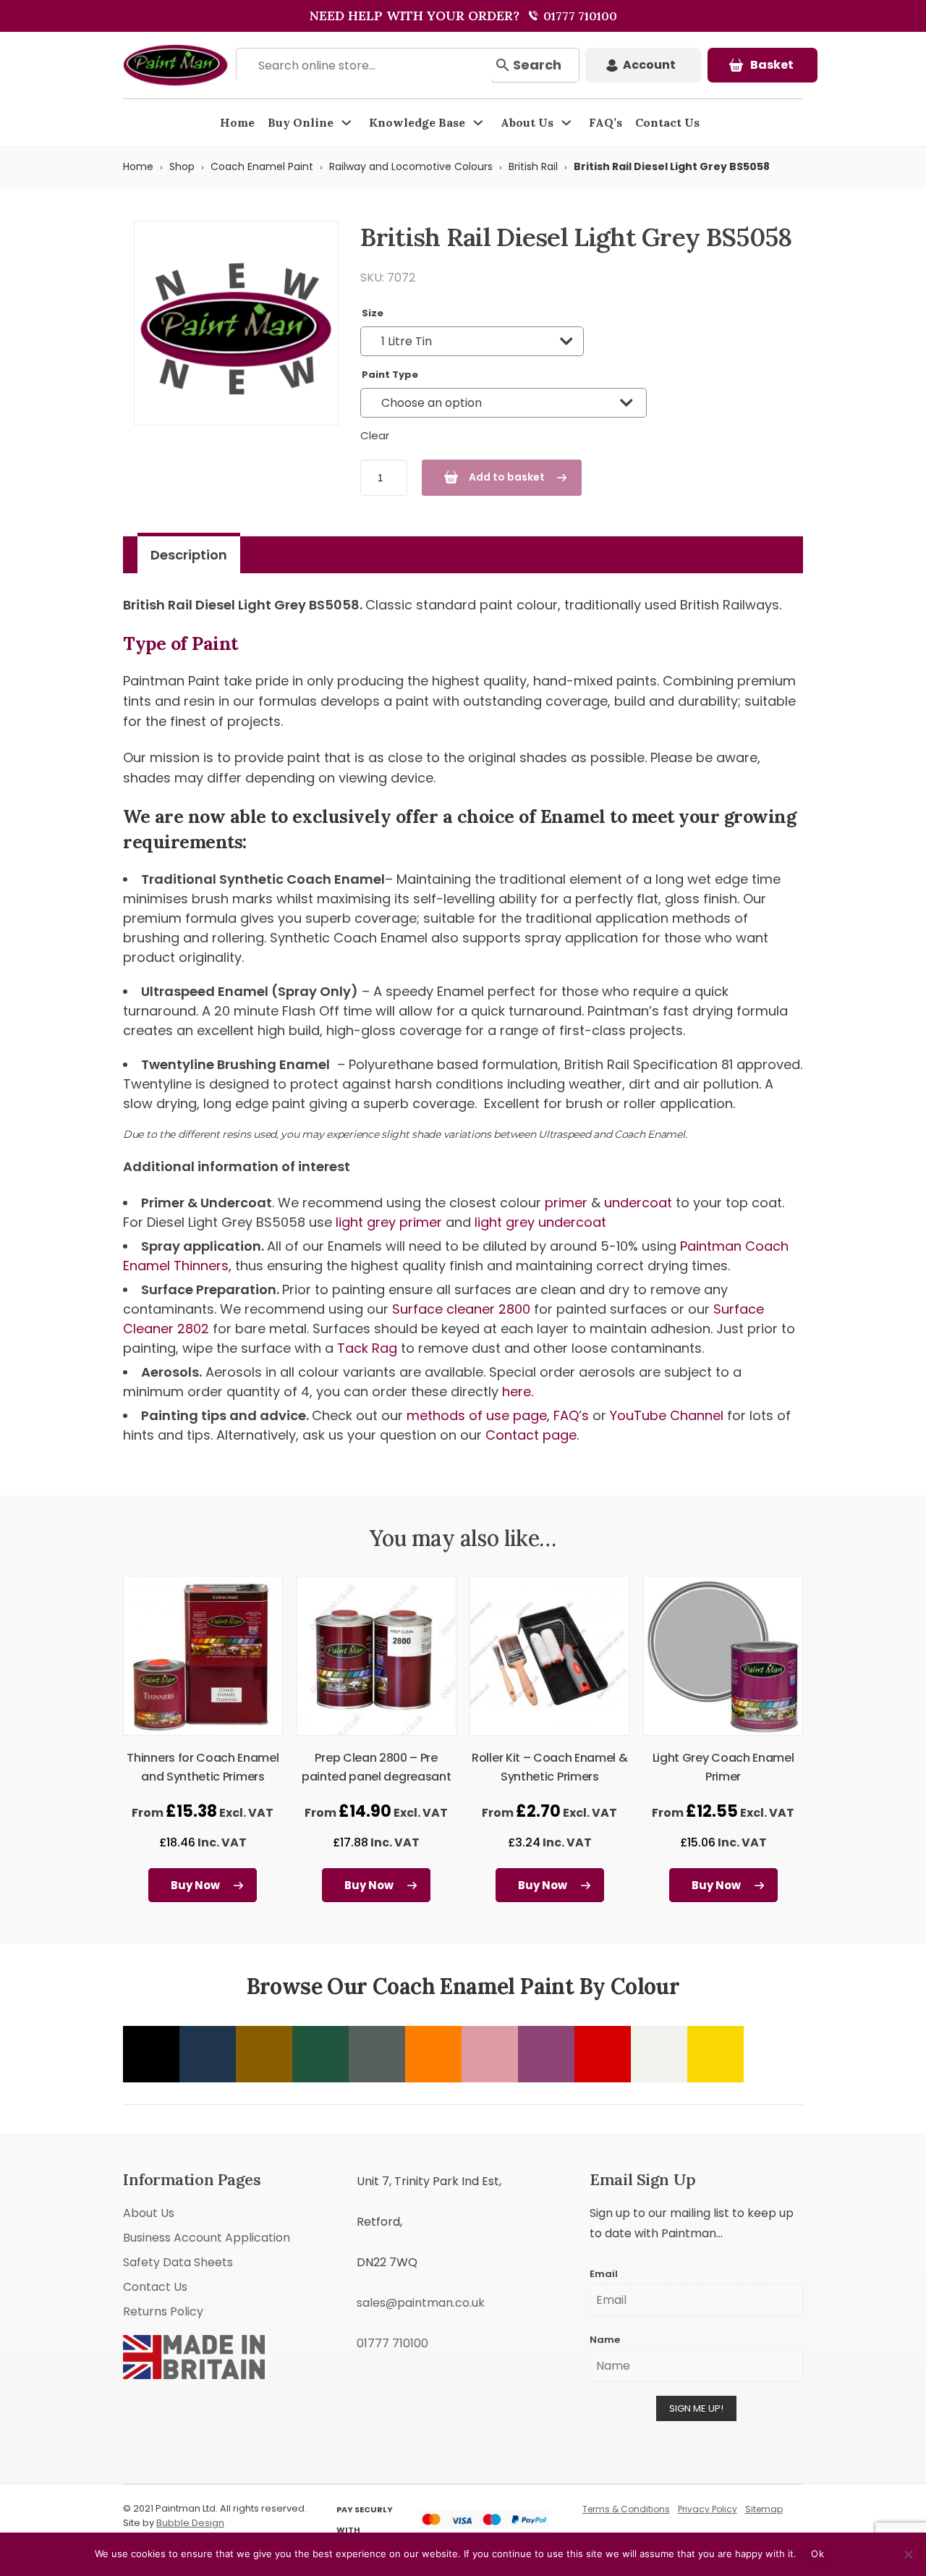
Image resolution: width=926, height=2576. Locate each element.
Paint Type (390, 375)
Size (373, 313)
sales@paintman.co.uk (421, 2303)
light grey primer (389, 1222)
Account (649, 65)
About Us (527, 122)
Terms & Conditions (626, 2509)
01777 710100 (579, 16)
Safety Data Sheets (178, 2262)
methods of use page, (478, 1415)
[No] (908, 2554)
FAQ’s (606, 122)
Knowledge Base (417, 122)
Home (237, 122)
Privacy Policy (708, 2509)
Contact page (531, 1435)
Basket (772, 65)
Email (604, 2274)
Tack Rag (369, 1348)
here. (518, 1392)
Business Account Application (207, 2238)
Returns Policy (163, 2311)
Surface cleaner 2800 (463, 1309)
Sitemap (764, 2509)
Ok (817, 2554)
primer (566, 1203)
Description (189, 555)
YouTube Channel (667, 1415)
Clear (375, 435)
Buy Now (195, 1885)
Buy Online (301, 122)
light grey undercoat (540, 1222)
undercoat (638, 1203)
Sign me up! (696, 2408)
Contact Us (667, 122)
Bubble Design (190, 2523)
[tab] (189, 555)
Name (605, 2340)
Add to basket (507, 477)
